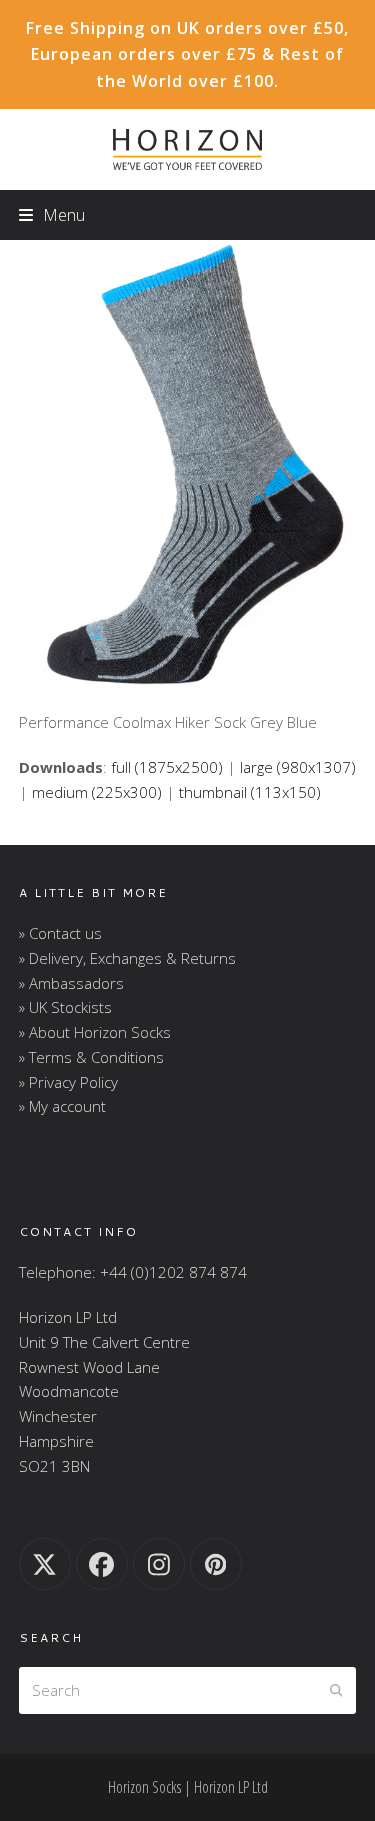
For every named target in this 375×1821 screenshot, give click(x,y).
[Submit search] (336, 1691)
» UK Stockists (65, 1007)
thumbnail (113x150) (250, 792)
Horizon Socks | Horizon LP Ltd (188, 1787)
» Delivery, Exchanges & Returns (127, 958)
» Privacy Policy (68, 1082)
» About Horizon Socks (95, 1032)
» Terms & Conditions (91, 1057)
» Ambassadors (71, 983)
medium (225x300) (97, 792)
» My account (62, 1106)
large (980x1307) (298, 767)
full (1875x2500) (167, 767)
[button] (52, 215)
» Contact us (60, 933)
